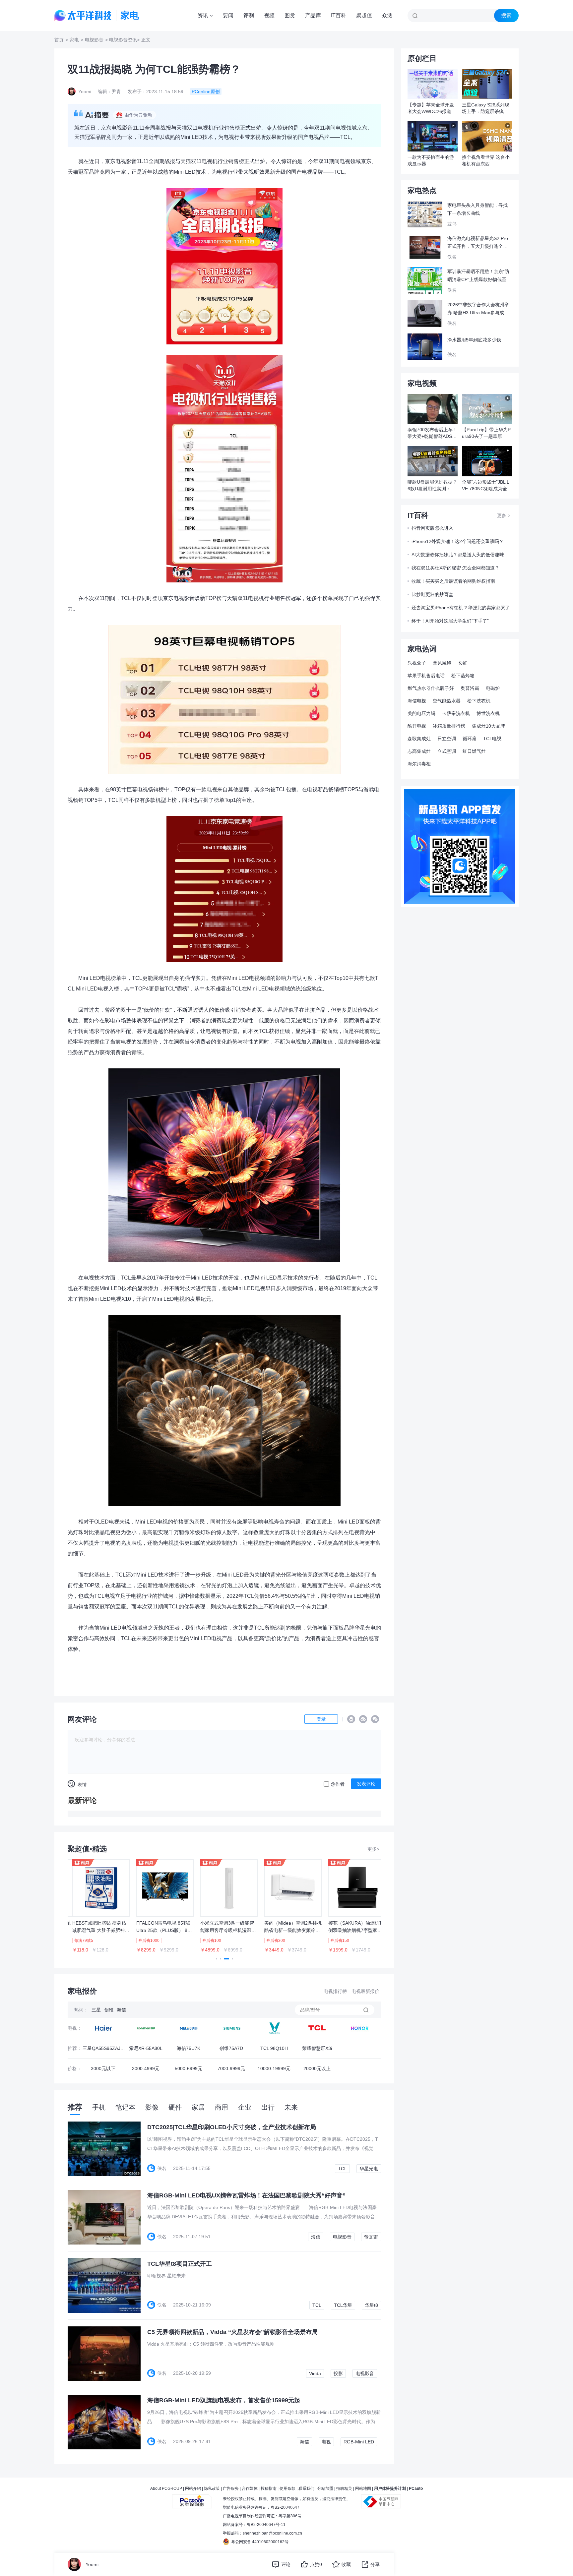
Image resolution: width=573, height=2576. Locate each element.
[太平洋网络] (192, 2499)
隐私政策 (212, 2488)
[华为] (317, 2028)
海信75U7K (189, 2048)
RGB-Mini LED (359, 2442)
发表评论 (366, 1784)
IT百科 (339, 15)
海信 (121, 2010)
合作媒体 (250, 2488)
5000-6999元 (189, 2068)
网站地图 (363, 2488)
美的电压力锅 (421, 713)
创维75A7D (231, 2048)
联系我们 (306, 2488)
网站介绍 (193, 2488)
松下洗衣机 (479, 701)
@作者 (338, 1784)
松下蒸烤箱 (463, 676)
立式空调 (447, 751)
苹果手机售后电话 (426, 676)
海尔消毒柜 (419, 764)
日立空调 (447, 739)
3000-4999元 (146, 2068)
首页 (59, 40)
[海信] (189, 2028)
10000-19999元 (274, 2068)
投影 (338, 2373)
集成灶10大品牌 (488, 726)
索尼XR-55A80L (146, 2048)
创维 (109, 2010)
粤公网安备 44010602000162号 (260, 2542)
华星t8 (371, 2305)
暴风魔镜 (442, 663)
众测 (387, 15)
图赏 (290, 15)
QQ (351, 1719)
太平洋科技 (83, 16)
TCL (342, 2169)
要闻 (228, 15)
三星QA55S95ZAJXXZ (103, 2050)
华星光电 (369, 2169)
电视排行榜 (335, 1991)
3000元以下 (103, 2068)
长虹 (463, 663)
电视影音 (94, 40)
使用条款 (287, 2488)
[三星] (103, 2028)
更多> (373, 1849)
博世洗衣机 (488, 713)
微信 (375, 1719)
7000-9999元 (231, 2068)
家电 (74, 40)
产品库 (313, 15)
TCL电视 (492, 739)
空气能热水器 (447, 701)
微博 (363, 1719)
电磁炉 (493, 688)
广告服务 (231, 2488)
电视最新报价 (365, 1991)
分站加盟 (325, 2488)
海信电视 (417, 701)
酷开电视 (417, 726)
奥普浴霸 (470, 688)
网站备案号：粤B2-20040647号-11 (254, 2525)
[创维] (231, 2028)
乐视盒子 (417, 663)
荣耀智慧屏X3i (317, 2048)
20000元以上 (317, 2068)
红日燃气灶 (474, 751)
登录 (321, 1719)
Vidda (315, 2373)
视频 (269, 15)
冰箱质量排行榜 (449, 726)
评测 (249, 15)
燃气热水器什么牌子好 (431, 688)
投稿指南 (269, 2488)
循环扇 (470, 739)
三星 (96, 2010)
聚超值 (364, 15)
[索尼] (146, 2028)
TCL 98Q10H (274, 2048)
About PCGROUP (166, 2488)
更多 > (504, 515)
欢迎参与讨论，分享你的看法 (105, 1740)
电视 (326, 2442)
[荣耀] (360, 2028)
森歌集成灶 (419, 739)
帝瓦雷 (371, 2237)
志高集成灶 (419, 751)
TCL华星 (343, 2305)
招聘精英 (344, 2488)
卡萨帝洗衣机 (456, 713)
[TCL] (274, 2028)
